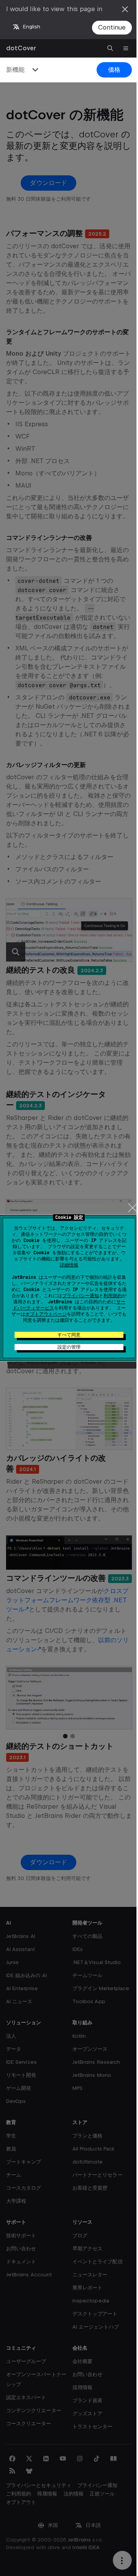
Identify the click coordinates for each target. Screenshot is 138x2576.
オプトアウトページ (46, 1314)
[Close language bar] (125, 9)
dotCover (21, 48)
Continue (112, 27)
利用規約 (113, 1296)
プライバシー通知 (80, 1296)
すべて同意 (69, 1335)
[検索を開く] (110, 48)
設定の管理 (69, 1347)
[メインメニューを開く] (126, 48)
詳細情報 (69, 1265)
